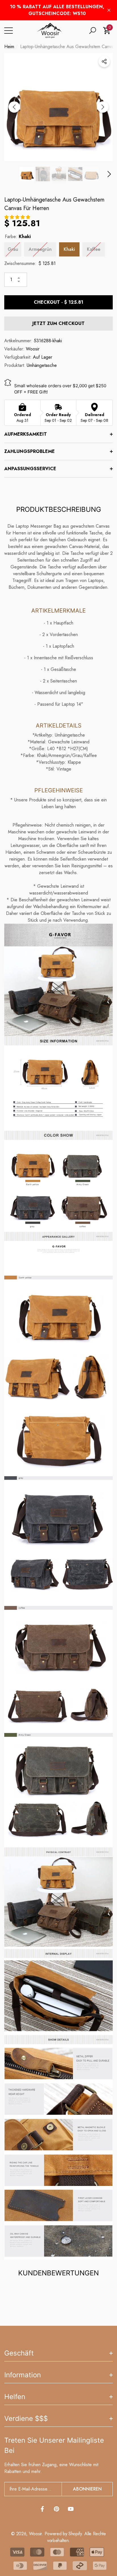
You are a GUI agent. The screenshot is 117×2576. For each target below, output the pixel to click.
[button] (93, 31)
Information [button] (23, 2375)
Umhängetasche (42, 365)
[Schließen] (109, 10)
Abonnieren (87, 2489)
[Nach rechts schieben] (103, 107)
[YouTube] (71, 2509)
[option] (58, 107)
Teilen (104, 61)
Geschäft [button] (19, 2353)
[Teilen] (104, 61)
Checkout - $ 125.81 (58, 302)
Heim (9, 47)
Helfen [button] (15, 2397)
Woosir (33, 349)
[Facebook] (42, 2509)
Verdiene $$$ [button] (26, 2418)
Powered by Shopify (63, 2534)
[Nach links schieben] (14, 107)
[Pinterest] (57, 2509)
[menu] (9, 31)
